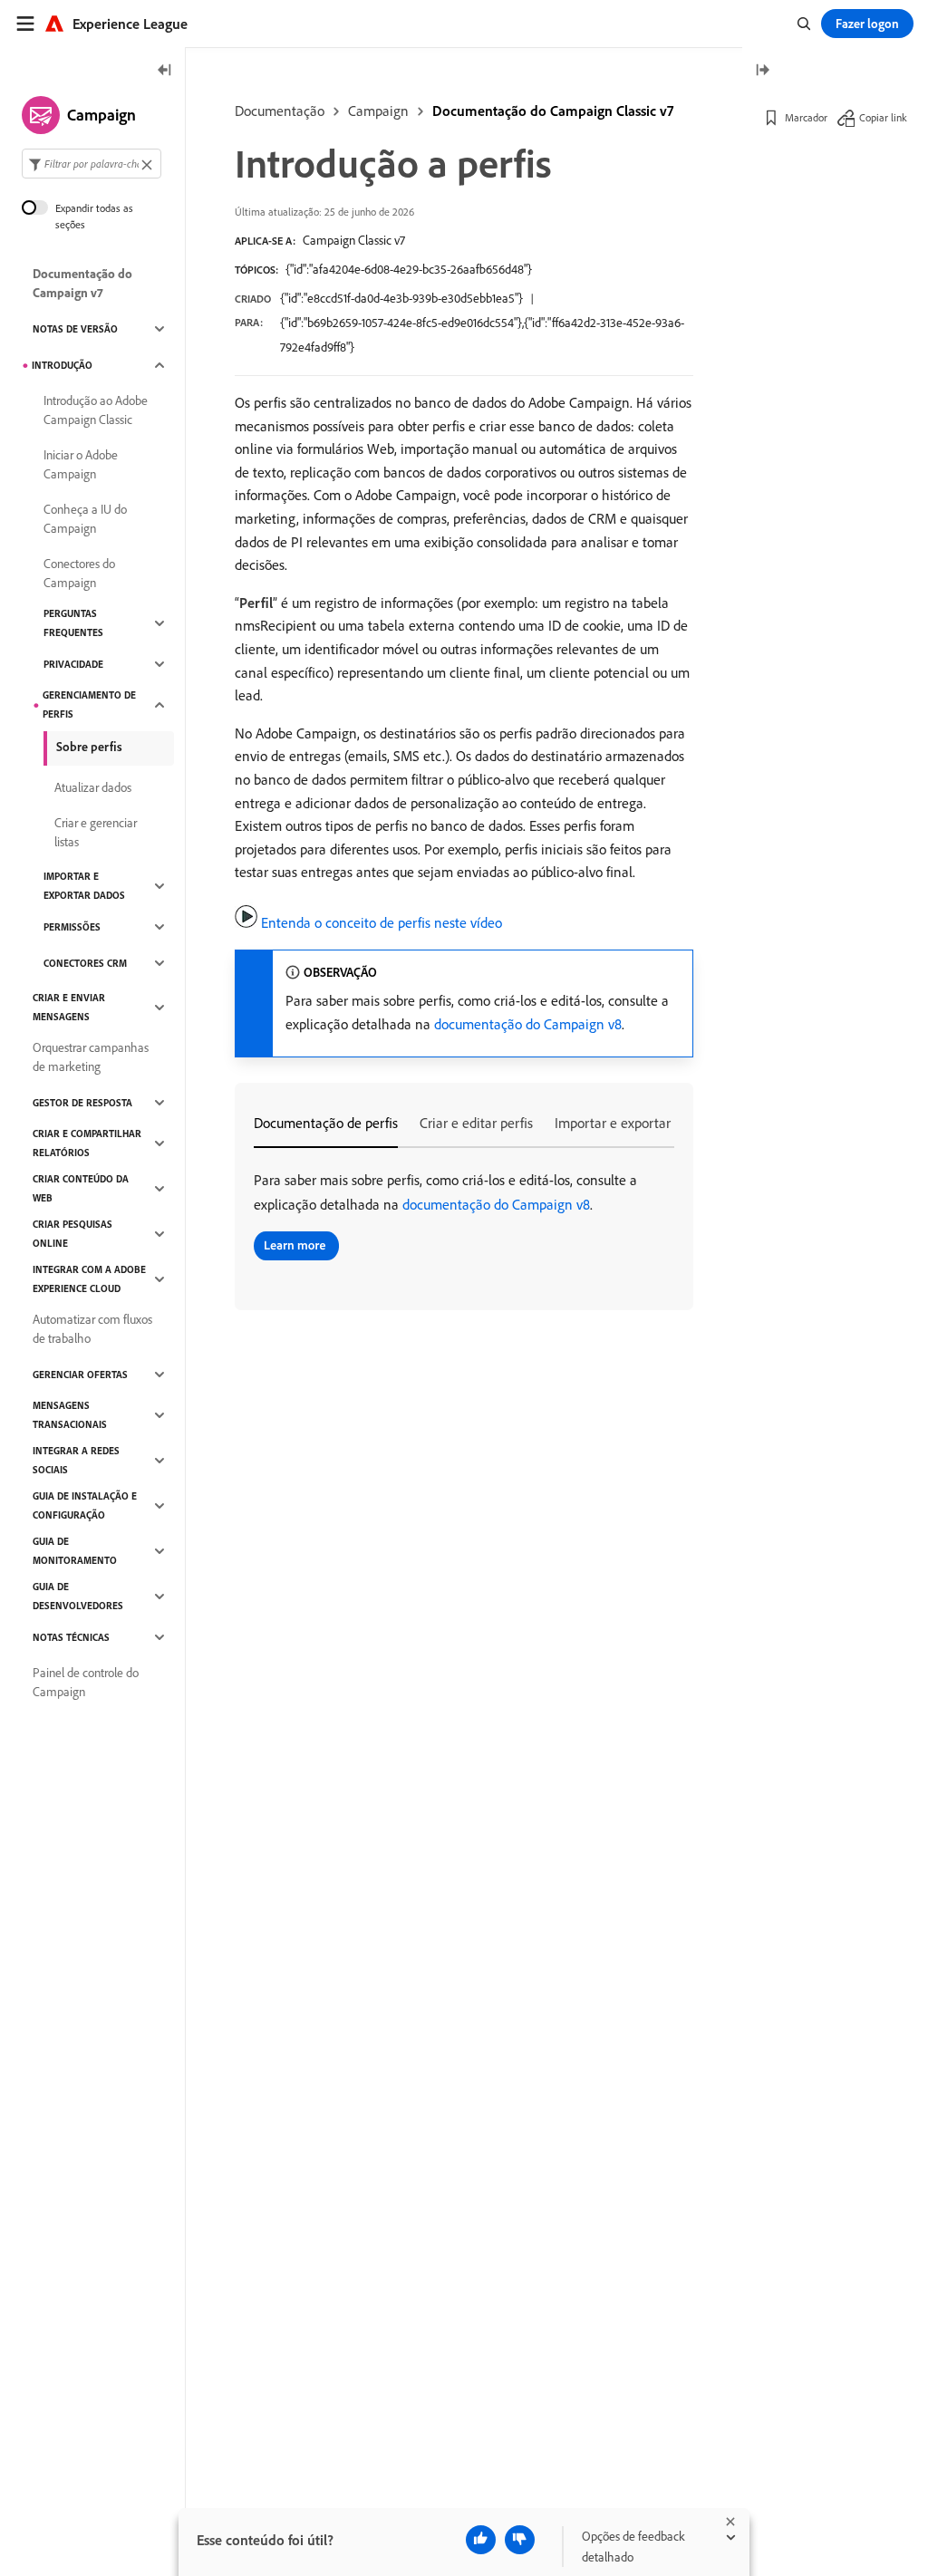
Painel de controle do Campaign (86, 1682)
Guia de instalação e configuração (85, 1505)
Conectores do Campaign (79, 573)
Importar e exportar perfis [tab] (631, 1123)
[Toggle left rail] (165, 71)
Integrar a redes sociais (76, 1460)
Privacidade (73, 664)
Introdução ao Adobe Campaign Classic (96, 410)
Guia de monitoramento (75, 1551)
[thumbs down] (520, 2540)
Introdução (62, 365)
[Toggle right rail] (762, 71)
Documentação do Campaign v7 (82, 283)
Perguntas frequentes (73, 623)
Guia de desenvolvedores (78, 1596)
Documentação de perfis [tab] (326, 1123)
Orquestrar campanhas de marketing (91, 1057)
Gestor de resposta (82, 1103)
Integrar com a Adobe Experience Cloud (89, 1279)
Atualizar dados (93, 787)
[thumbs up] (481, 2540)
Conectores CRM (85, 963)
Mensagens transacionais (70, 1415)
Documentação (280, 111)
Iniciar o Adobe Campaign (81, 464)
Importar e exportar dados (84, 886)
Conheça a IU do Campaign (85, 519)
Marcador (806, 117)
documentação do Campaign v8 (528, 1024)
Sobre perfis (89, 747)
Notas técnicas (71, 1637)
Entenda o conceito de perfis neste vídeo (382, 922)
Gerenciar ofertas (80, 1375)
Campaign (378, 111)
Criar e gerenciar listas (96, 832)
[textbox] (92, 164)
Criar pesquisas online (72, 1234)
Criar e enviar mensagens (69, 1007)
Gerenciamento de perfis (89, 704)
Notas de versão (75, 329)
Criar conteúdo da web (81, 1188)
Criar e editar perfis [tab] (476, 1123)
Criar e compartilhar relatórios (87, 1143)
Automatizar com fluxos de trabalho (92, 1329)
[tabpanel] (464, 1218)
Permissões (72, 927)
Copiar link (883, 117)
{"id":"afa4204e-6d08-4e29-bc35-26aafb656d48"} (409, 269)
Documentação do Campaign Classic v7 (553, 111)
